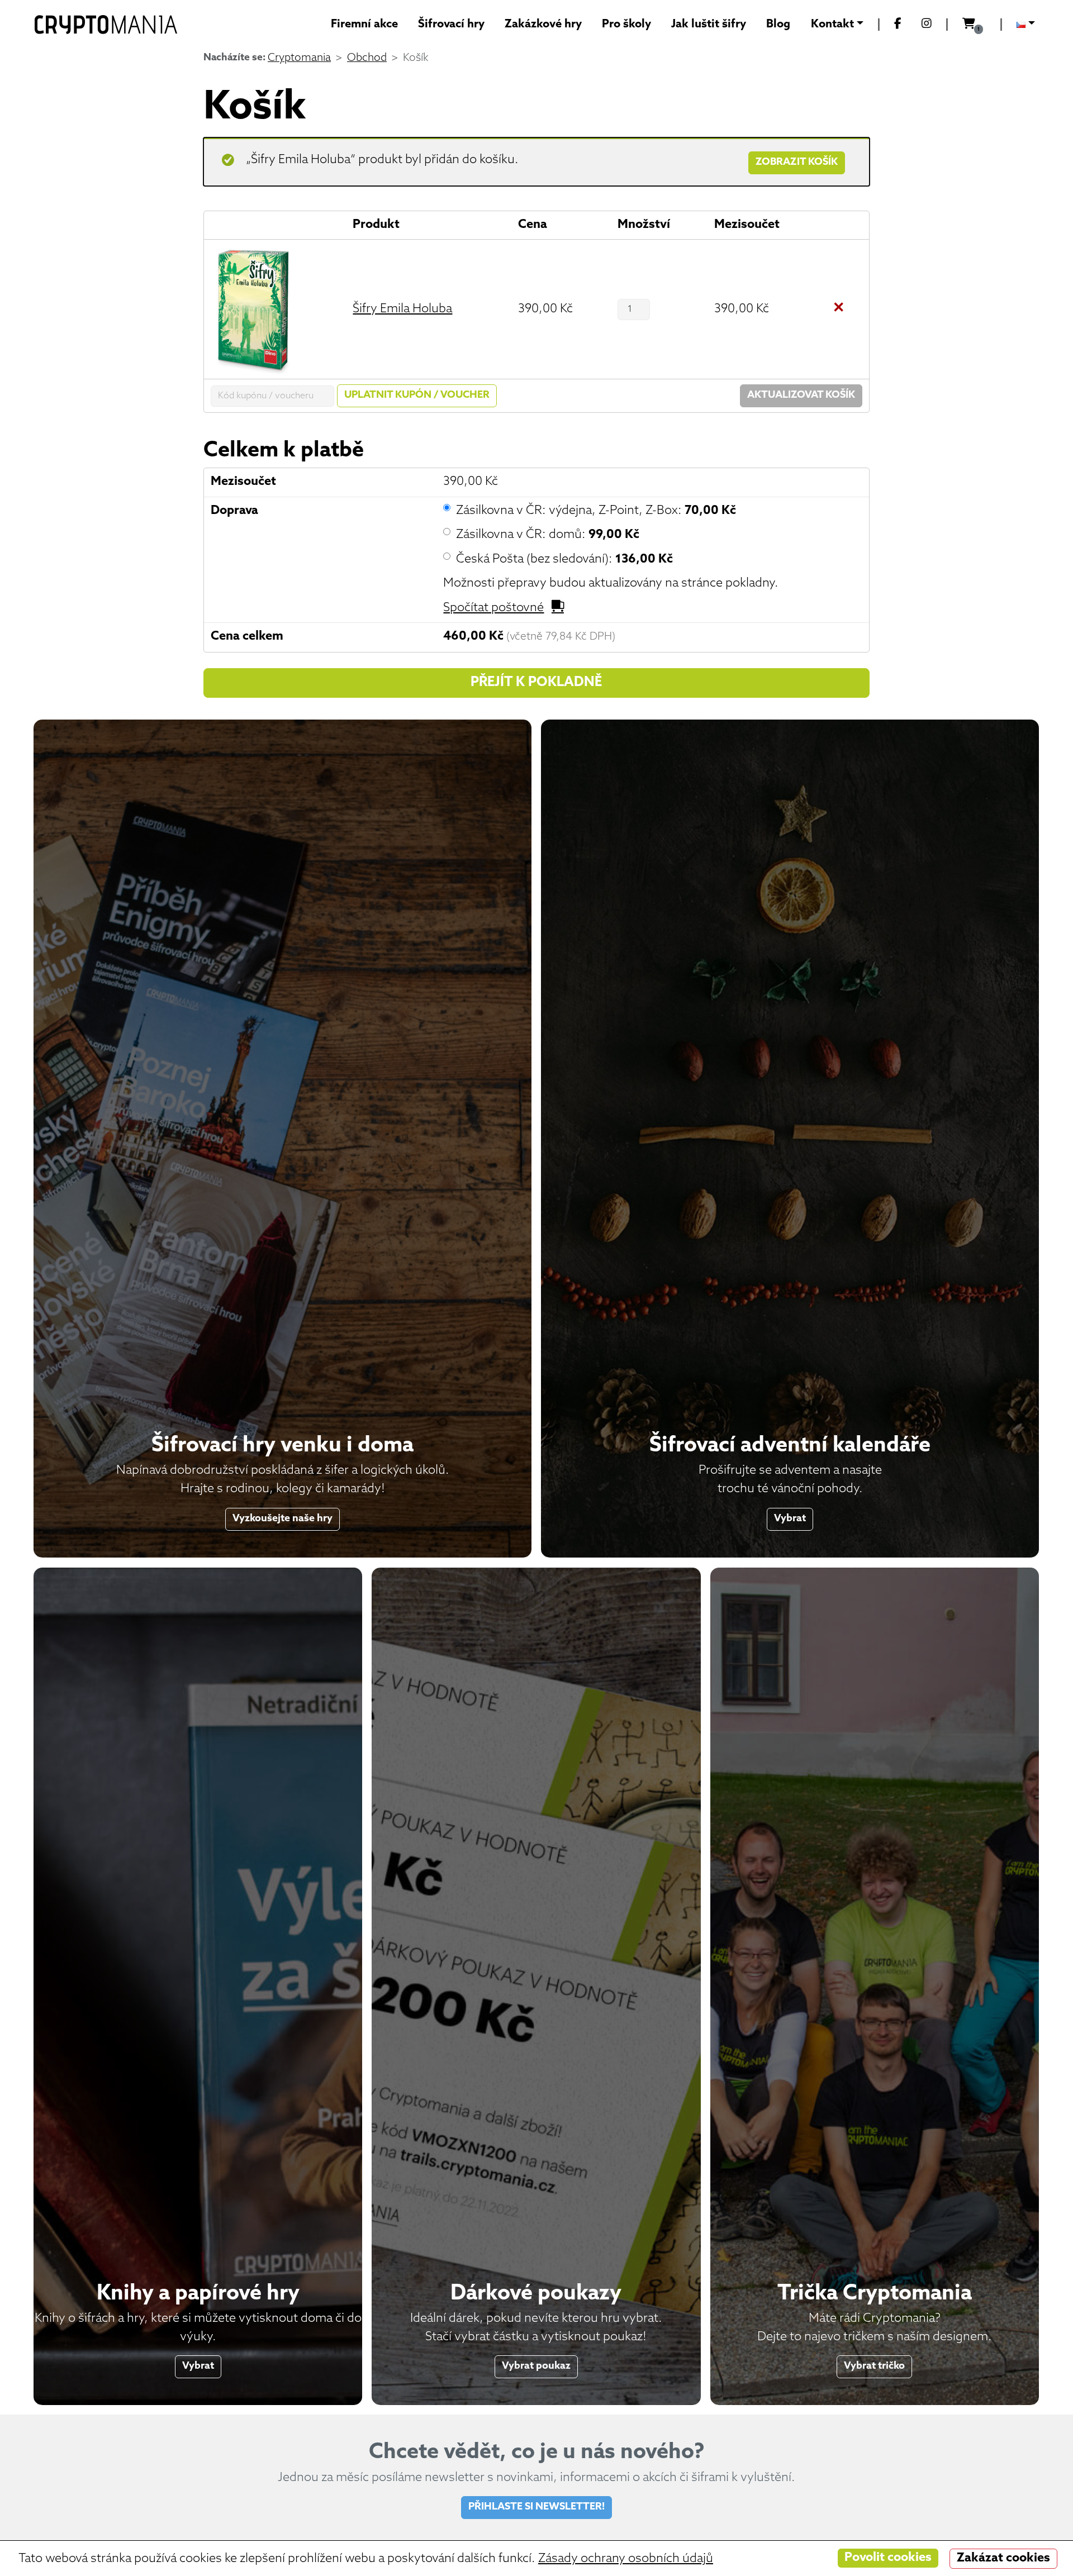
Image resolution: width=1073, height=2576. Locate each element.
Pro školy (626, 25)
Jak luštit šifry (709, 25)
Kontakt (832, 25)
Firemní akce (364, 25)
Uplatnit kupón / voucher (417, 395)
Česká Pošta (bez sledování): (564, 560)
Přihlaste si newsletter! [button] (536, 2507)
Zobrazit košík (797, 162)
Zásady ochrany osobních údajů (626, 2559)
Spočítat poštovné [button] (493, 608)
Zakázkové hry (543, 25)
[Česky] (1026, 25)
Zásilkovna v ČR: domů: (548, 535)
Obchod (367, 58)
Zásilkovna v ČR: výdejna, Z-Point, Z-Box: (596, 511)
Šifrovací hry (451, 25)
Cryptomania (299, 58)
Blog (778, 25)
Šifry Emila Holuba (402, 309)
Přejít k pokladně (536, 683)
